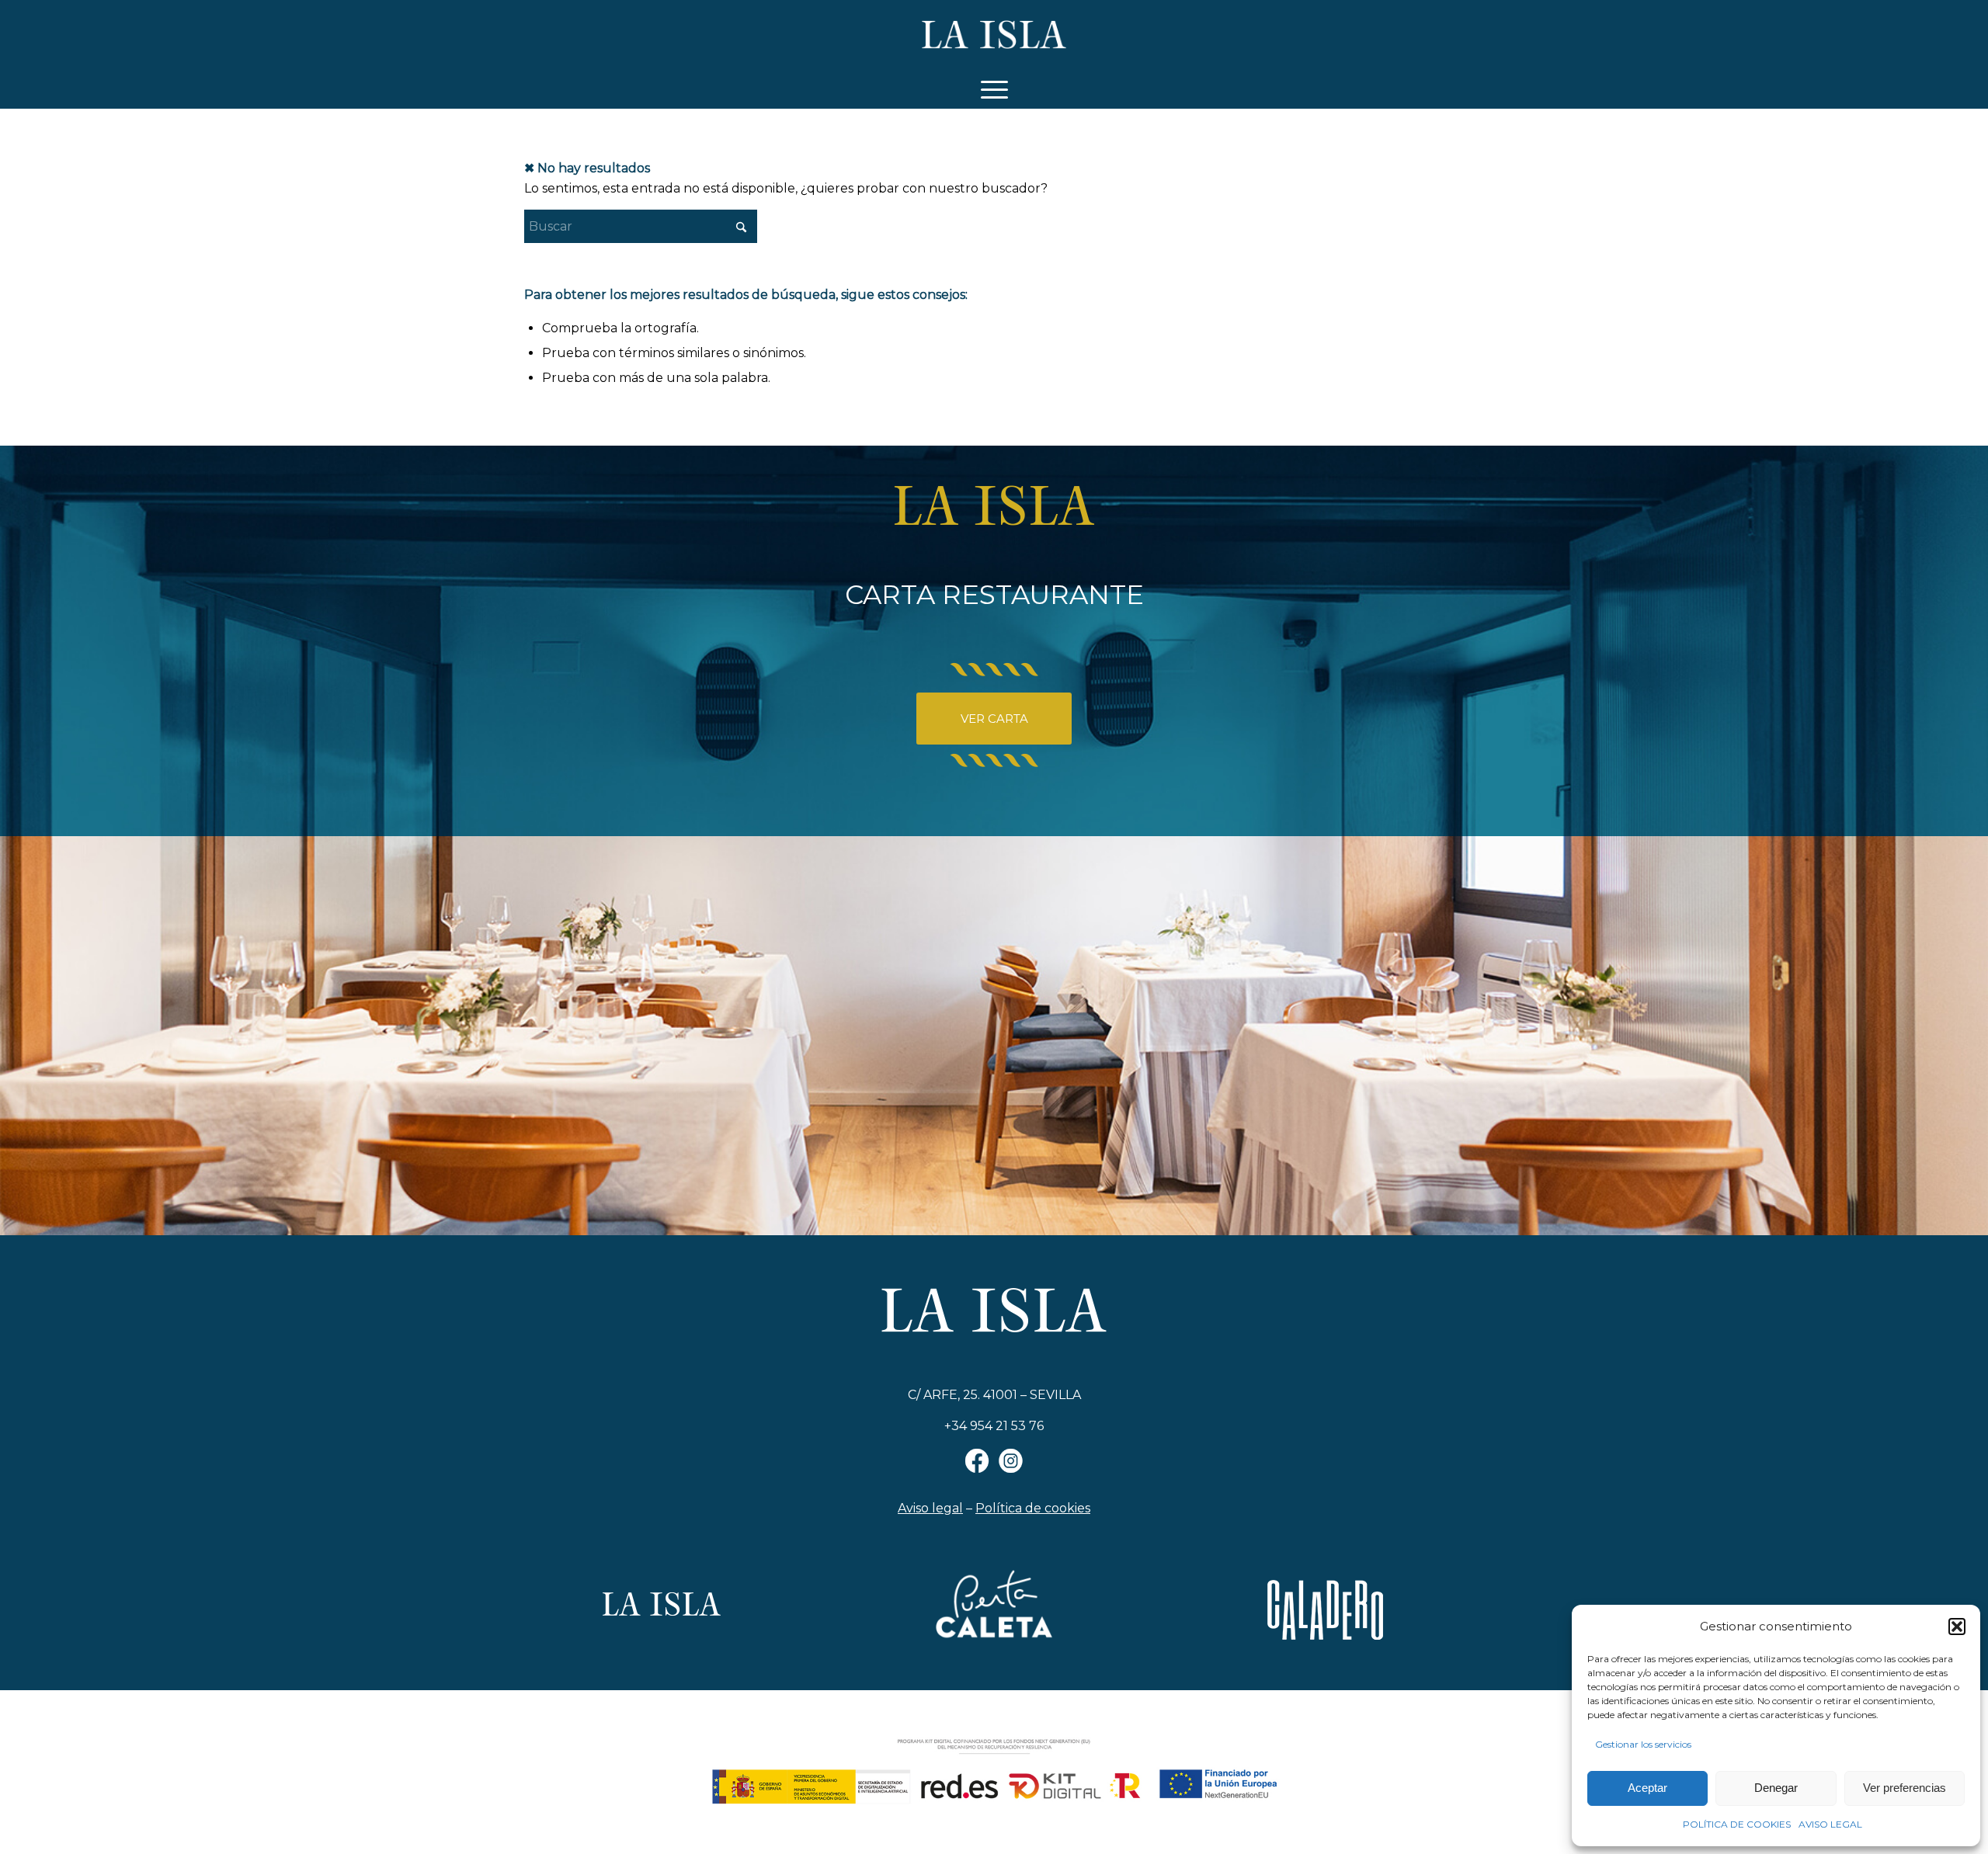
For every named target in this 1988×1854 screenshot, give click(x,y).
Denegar (1776, 1788)
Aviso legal (930, 1508)
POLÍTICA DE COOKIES (1737, 1824)
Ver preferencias (1905, 1788)
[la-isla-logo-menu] (994, 35)
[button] (1957, 1627)
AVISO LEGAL (1830, 1824)
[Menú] (994, 89)
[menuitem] (994, 89)
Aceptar (1647, 1788)
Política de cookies (1033, 1508)
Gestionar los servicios (1643, 1744)
